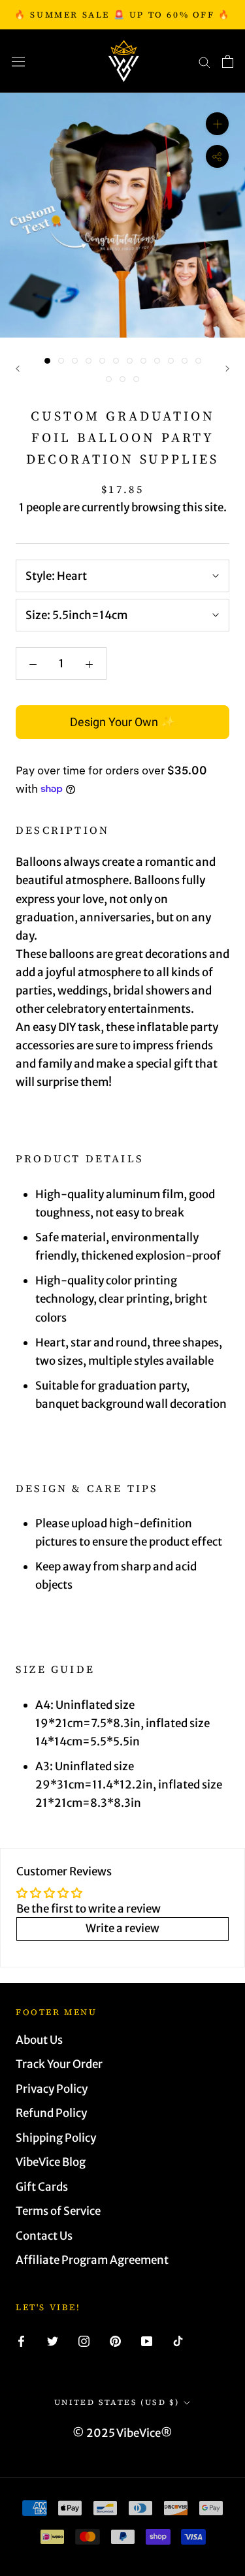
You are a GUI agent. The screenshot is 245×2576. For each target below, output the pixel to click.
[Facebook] (21, 2340)
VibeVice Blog (51, 2162)
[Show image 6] (116, 361)
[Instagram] (84, 2340)
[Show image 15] (136, 379)
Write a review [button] (122, 1928)
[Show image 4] (89, 361)
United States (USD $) (117, 2402)
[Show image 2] (61, 361)
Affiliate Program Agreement (92, 2260)
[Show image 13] (109, 379)
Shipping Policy (56, 2138)
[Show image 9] (157, 361)
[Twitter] (53, 2340)
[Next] (227, 369)
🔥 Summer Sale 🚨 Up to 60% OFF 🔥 (122, 15)
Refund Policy (51, 2113)
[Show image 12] (198, 361)
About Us (39, 2040)
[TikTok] (178, 2340)
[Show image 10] (171, 361)
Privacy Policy (52, 2089)
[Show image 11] (185, 361)
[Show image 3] (75, 361)
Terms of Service (58, 2211)
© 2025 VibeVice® (122, 2433)
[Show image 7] (130, 361)
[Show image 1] (47, 361)
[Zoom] (217, 124)
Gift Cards (42, 2187)
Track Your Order (59, 2064)
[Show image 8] (143, 361)
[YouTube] (147, 2340)
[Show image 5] (102, 361)
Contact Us (44, 2236)
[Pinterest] (115, 2340)
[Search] (204, 61)
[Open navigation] (18, 61)
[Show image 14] (122, 379)
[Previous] (18, 369)
